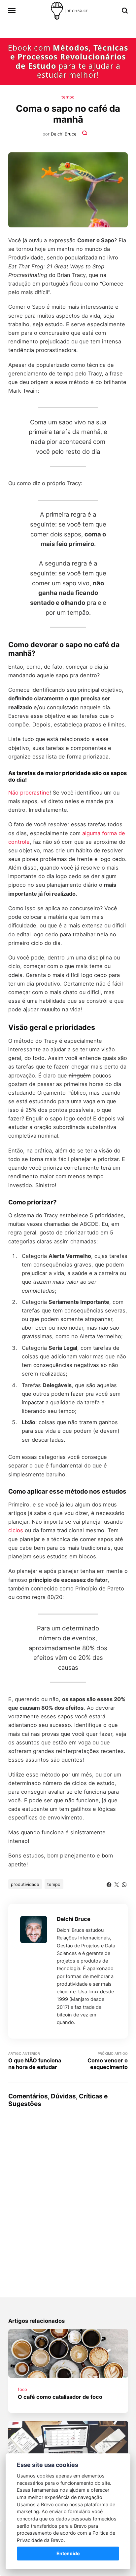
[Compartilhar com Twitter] (117, 1884)
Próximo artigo (108, 2061)
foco (22, 2389)
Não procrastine (29, 793)
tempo (68, 97)
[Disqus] (68, 2195)
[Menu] (12, 11)
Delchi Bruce (64, 134)
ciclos (16, 1530)
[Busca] (125, 11)
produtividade (25, 1884)
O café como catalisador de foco (60, 2397)
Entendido (68, 2553)
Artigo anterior (35, 2061)
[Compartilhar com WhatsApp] (124, 1884)
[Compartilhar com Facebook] (109, 1884)
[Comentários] (85, 134)
